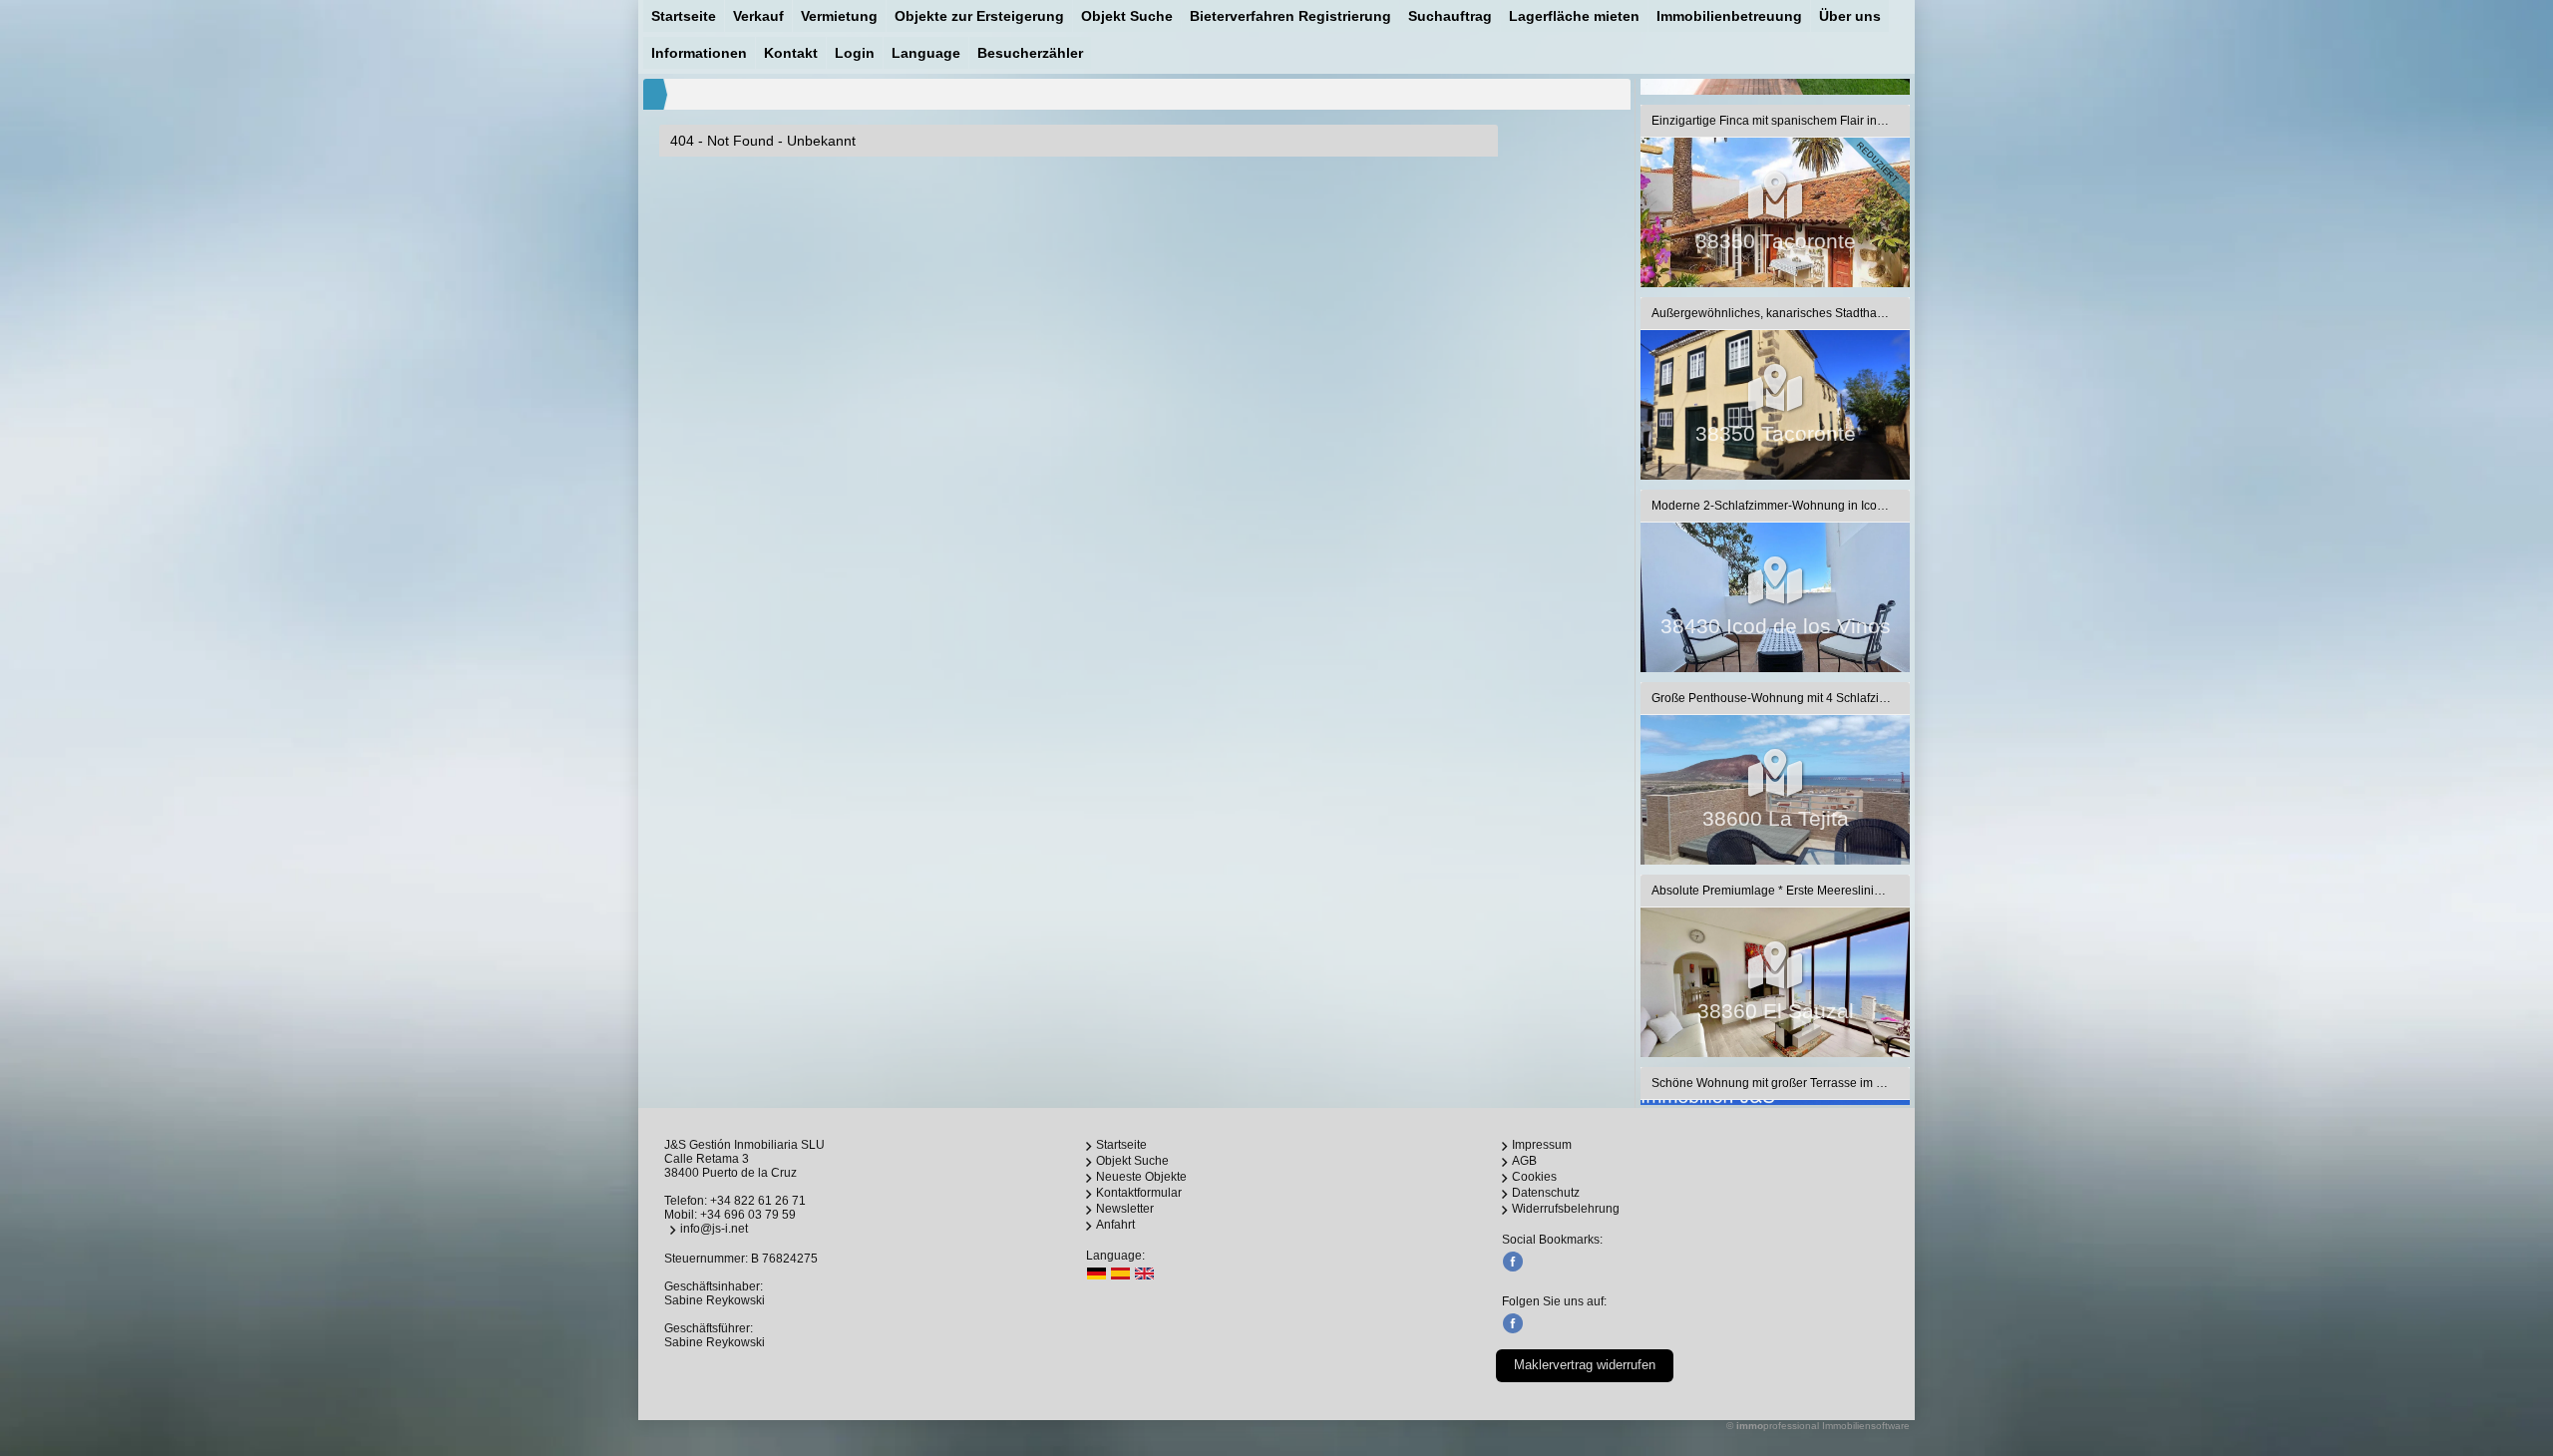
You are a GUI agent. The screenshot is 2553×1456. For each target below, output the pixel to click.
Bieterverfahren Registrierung (1290, 16)
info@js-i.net (714, 1229)
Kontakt (791, 53)
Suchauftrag (1450, 16)
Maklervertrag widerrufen (1585, 1365)
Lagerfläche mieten (1574, 16)
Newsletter (1125, 1209)
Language (926, 53)
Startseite (684, 16)
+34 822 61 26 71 (758, 1201)
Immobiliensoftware (1866, 1426)
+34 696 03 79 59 (748, 1215)
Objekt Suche (1127, 16)
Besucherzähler (1030, 53)
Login (855, 53)
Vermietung (839, 16)
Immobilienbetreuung (1729, 16)
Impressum (1542, 1145)
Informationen (699, 53)
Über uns (1850, 16)
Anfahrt (1115, 1225)
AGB (1524, 1161)
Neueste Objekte (1141, 1177)
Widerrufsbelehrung (1566, 1209)
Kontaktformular (1139, 1193)
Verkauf (758, 16)
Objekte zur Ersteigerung (979, 16)
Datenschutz (1546, 1193)
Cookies (1534, 1177)
